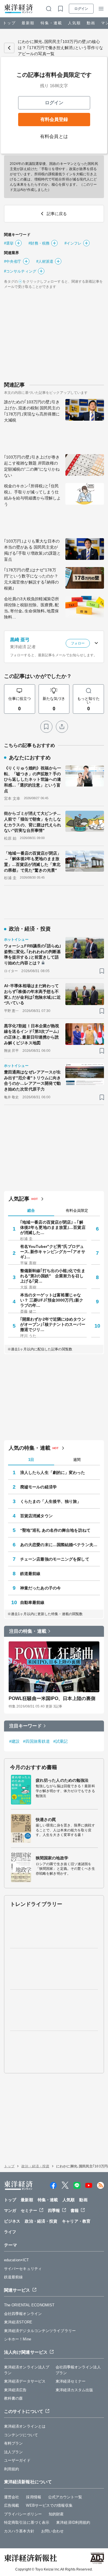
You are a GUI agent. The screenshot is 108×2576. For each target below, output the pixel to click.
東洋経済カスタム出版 (74, 2390)
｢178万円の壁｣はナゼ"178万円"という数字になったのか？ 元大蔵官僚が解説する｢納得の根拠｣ (33, 579)
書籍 (75, 2210)
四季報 (54, 2210)
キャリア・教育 (76, 2221)
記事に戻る (9, 48)
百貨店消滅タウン (36, 1516)
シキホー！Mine (18, 2339)
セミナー (29, 2210)
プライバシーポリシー (23, 2514)
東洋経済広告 (15, 2390)
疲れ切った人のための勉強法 (62, 1780)
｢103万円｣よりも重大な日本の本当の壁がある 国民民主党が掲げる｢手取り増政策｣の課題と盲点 (33, 550)
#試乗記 (60, 1741)
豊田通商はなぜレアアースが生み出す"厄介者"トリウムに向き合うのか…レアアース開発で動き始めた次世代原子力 (33, 1081)
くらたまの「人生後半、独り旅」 (51, 1501)
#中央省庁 (13, 261)
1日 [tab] (31, 1460)
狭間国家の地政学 (52, 1858)
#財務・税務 (39, 243)
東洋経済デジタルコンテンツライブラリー (40, 2331)
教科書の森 (14, 2398)
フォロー (78, 643)
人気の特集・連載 (30, 1448)
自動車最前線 (32, 1602)
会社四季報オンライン (23, 2314)
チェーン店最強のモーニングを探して (55, 1559)
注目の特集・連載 (28, 1631)
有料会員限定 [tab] (77, 1210)
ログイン (81, 9)
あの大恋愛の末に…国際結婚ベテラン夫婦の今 (60, 1545)
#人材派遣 (45, 261)
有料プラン (14, 2443)
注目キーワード (25, 1726)
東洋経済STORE (18, 2322)
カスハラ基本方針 (19, 2531)
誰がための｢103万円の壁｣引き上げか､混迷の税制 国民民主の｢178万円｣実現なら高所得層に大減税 (32, 411)
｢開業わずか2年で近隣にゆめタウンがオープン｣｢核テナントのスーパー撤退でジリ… (53, 1324)
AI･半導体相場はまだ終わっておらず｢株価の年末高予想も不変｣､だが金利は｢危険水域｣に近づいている (33, 994)
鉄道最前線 (30, 1574)
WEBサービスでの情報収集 (49, 2505)
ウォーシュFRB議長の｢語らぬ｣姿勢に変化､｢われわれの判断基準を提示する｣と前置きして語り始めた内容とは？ (33, 954)
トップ (9, 23)
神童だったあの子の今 (40, 1588)
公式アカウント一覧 (65, 2497)
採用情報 (33, 2497)
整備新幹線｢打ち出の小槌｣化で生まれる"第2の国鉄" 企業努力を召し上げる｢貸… (53, 1276)
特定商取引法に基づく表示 (27, 2522)
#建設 (14, 1741)
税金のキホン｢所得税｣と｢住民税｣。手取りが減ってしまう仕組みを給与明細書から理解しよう (32, 495)
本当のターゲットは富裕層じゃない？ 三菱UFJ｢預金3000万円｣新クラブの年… (52, 1300)
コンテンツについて (21, 2435)
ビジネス (12, 2221)
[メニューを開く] (101, 9)
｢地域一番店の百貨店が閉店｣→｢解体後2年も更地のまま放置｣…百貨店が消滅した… (53, 1227)
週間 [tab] (77, 1460)
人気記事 (19, 1199)
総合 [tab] (31, 1210)
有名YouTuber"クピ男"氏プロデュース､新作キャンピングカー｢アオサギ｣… (53, 1252)
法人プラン (14, 2452)
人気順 (74, 23)
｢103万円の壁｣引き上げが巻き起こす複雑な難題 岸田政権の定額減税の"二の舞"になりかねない (32, 466)
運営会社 (12, 2497)
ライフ (10, 2232)
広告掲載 (12, 2505)
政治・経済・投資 (35, 2166)
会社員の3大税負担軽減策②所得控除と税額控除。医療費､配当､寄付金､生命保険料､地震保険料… (32, 608)
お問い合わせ (53, 2531)
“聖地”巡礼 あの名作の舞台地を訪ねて (55, 1530)
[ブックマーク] (46, 727)
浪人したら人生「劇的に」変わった (53, 1472)
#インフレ (73, 243)
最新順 (28, 23)
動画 (91, 23)
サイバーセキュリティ (23, 2269)
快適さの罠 (46, 1820)
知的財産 (56, 2514)
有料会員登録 (54, 119)
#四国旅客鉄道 (36, 1741)
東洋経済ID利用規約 (73, 2522)
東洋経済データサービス (25, 2381)
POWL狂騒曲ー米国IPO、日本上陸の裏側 (52, 1698)
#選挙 (9, 243)
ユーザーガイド (17, 2460)
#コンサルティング (20, 271)
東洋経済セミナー (71, 2381)
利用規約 (12, 2469)
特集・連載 (51, 23)
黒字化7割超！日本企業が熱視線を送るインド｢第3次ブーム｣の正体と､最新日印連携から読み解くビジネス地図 (32, 1034)
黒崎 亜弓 (20, 640)
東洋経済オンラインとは (25, 2426)
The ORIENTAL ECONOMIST (29, 2305)
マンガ (10, 2210)
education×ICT (16, 2260)
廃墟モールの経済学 (38, 1487)
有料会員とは (54, 136)
